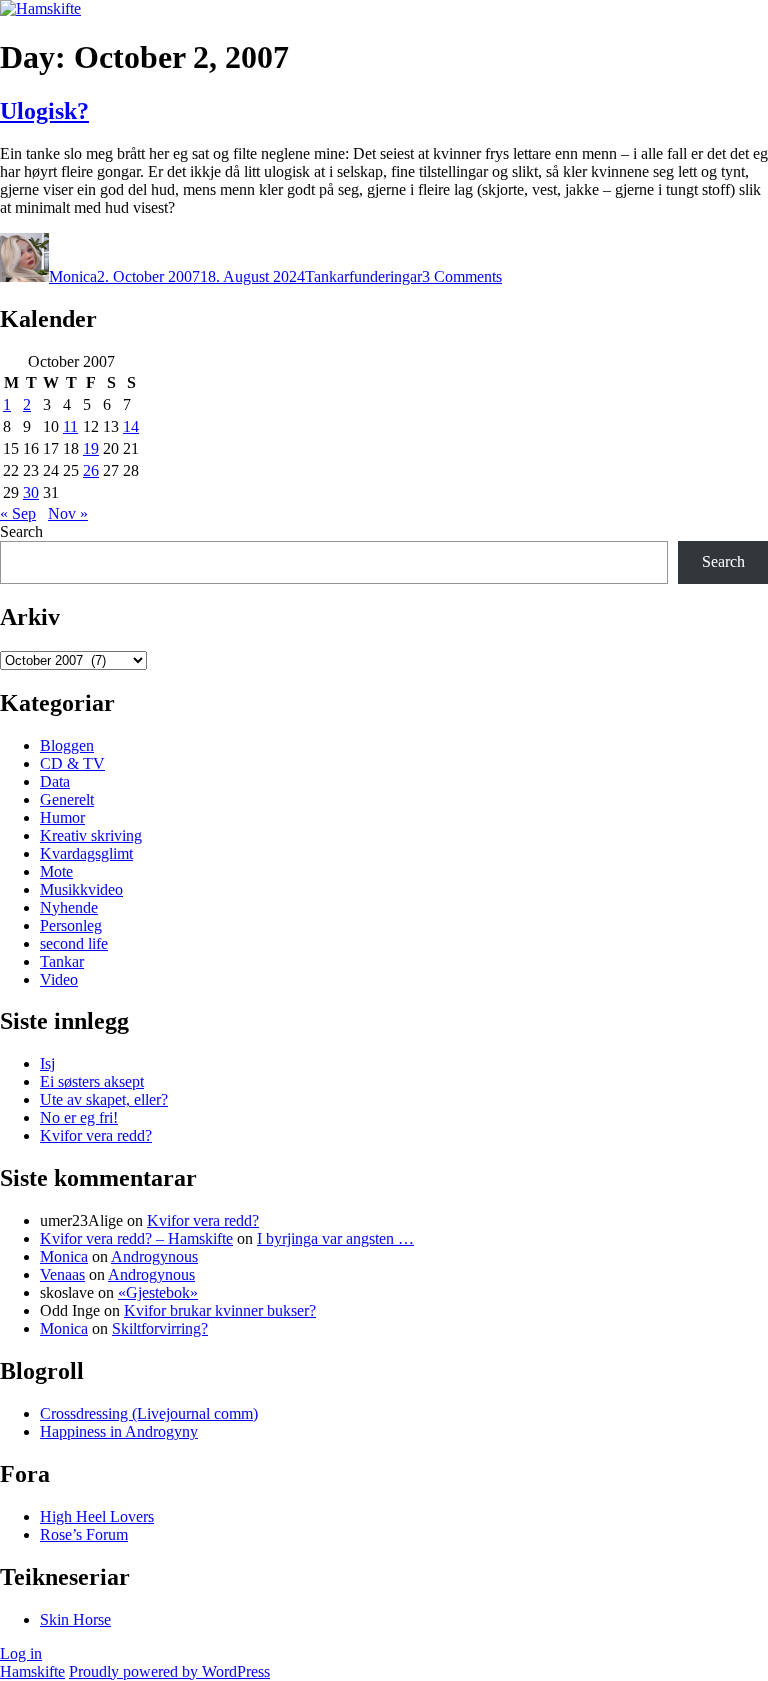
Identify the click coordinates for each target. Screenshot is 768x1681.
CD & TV (72, 763)
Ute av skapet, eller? (104, 1099)
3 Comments (462, 276)
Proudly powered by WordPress (169, 1671)
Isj (47, 1063)
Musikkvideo (81, 889)
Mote (56, 871)
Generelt (67, 799)
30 (31, 492)
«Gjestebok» (158, 1292)
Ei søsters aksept (92, 1081)
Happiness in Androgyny (119, 1431)
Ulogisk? (44, 111)
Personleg (71, 925)
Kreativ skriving (91, 835)
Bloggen (67, 745)
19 (91, 448)
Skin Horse (75, 1619)
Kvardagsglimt (86, 853)
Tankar (327, 276)
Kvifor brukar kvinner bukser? (220, 1310)
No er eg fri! (79, 1117)
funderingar (385, 276)
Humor (62, 817)
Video (59, 979)
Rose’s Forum (84, 1534)
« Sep (18, 513)
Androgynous (154, 1256)
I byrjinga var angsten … (335, 1238)
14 (131, 426)
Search (21, 531)
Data (55, 781)
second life (74, 943)
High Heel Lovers (97, 1516)
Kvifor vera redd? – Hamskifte (136, 1238)
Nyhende (69, 907)
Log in (21, 1653)
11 (70, 426)
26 (91, 470)
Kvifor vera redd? (96, 1135)
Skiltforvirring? (160, 1328)
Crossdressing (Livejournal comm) (149, 1413)
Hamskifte (32, 1671)
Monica (73, 276)
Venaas (62, 1274)
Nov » (68, 513)
